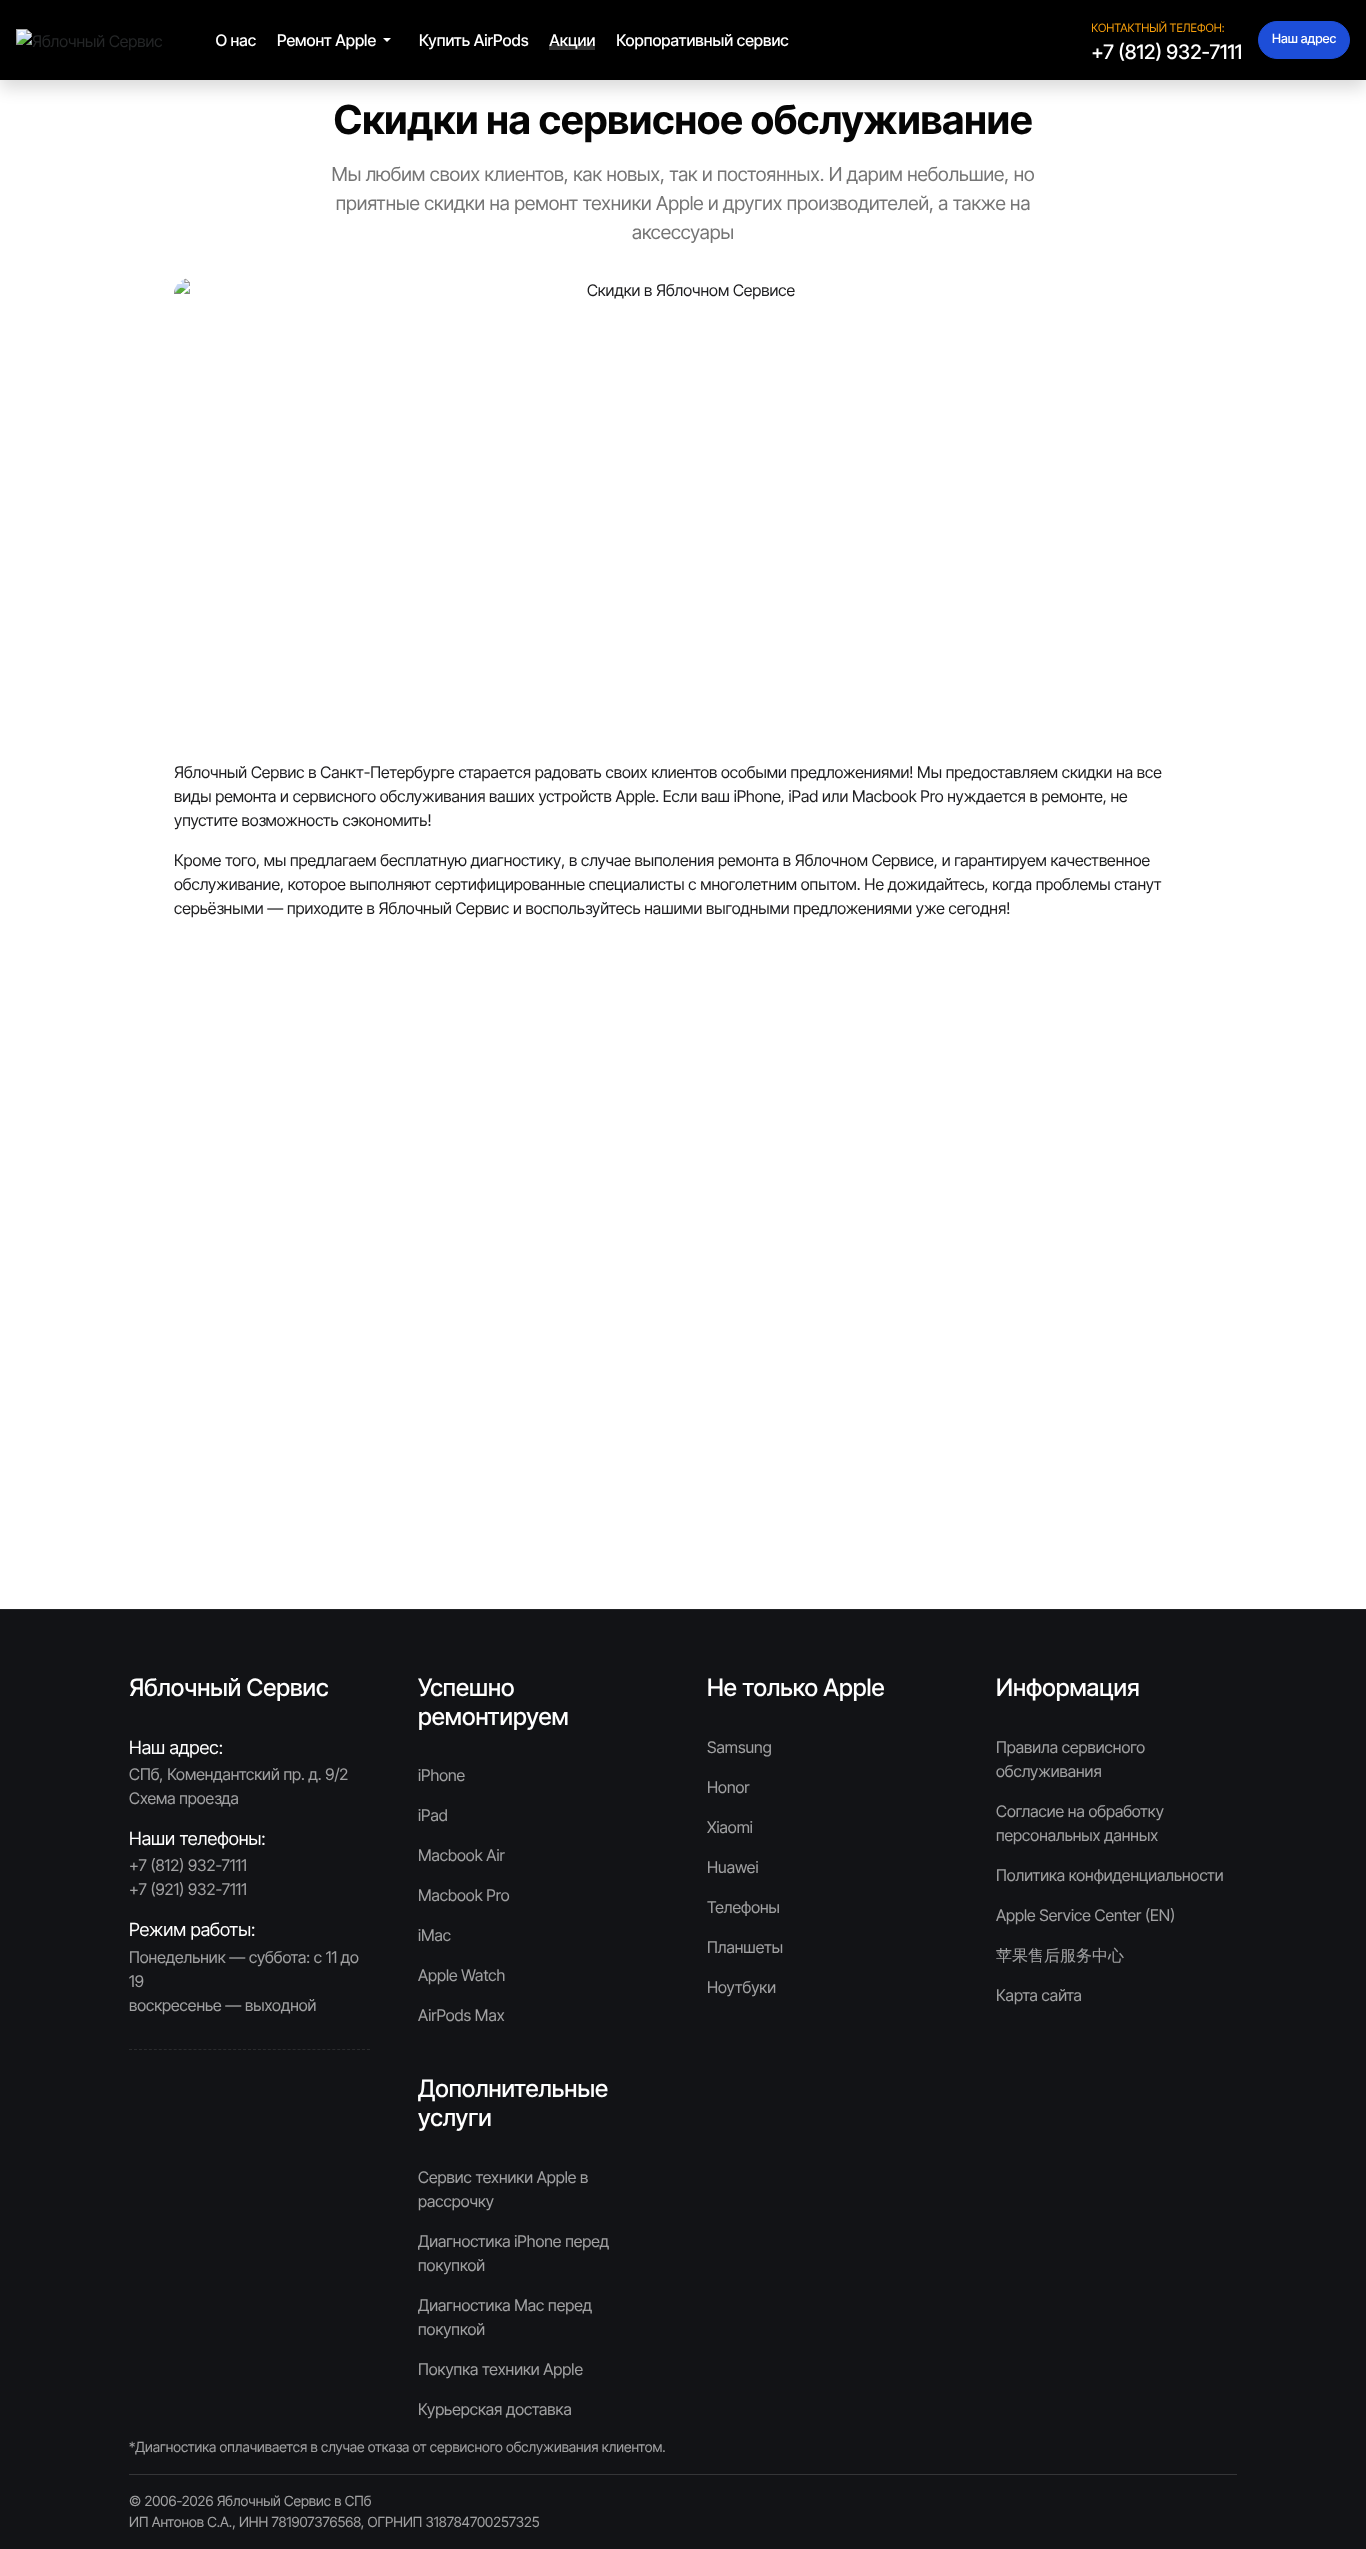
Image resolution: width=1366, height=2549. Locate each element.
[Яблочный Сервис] (89, 39)
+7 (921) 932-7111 (188, 1889)
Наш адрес (1304, 39)
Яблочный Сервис (276, 2501)
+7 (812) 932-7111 (1166, 52)
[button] (337, 40)
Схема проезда (184, 1798)
